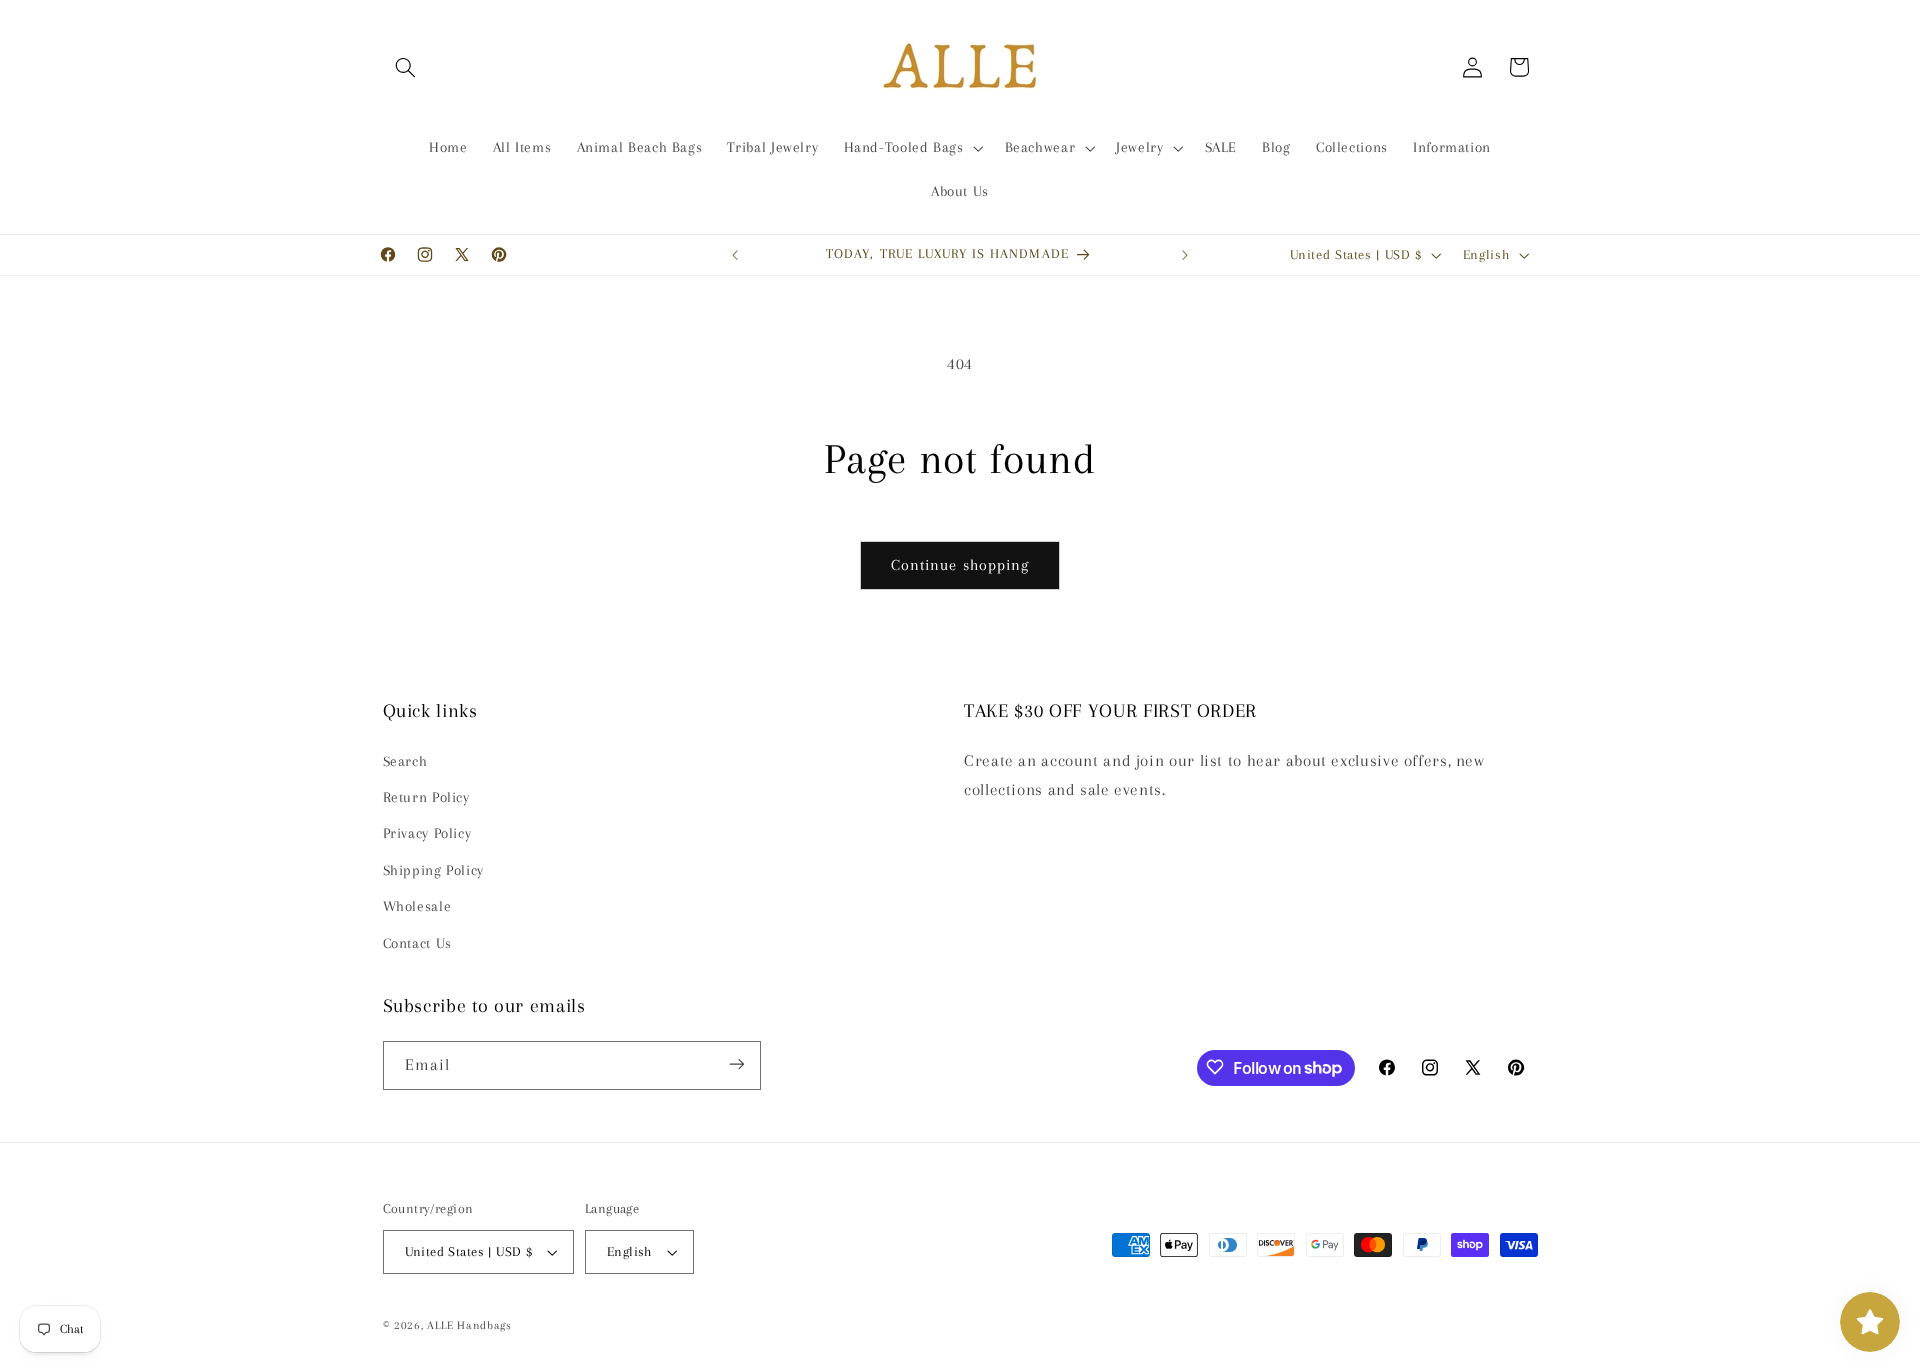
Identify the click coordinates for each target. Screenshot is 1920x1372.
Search (405, 761)
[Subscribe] (736, 1064)
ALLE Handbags (469, 1325)
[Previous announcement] (735, 255)
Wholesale (417, 907)
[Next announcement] (1185, 255)
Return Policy (426, 797)
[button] (406, 67)
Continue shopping (960, 565)
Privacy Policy (427, 834)
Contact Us (417, 943)
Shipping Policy (433, 870)
